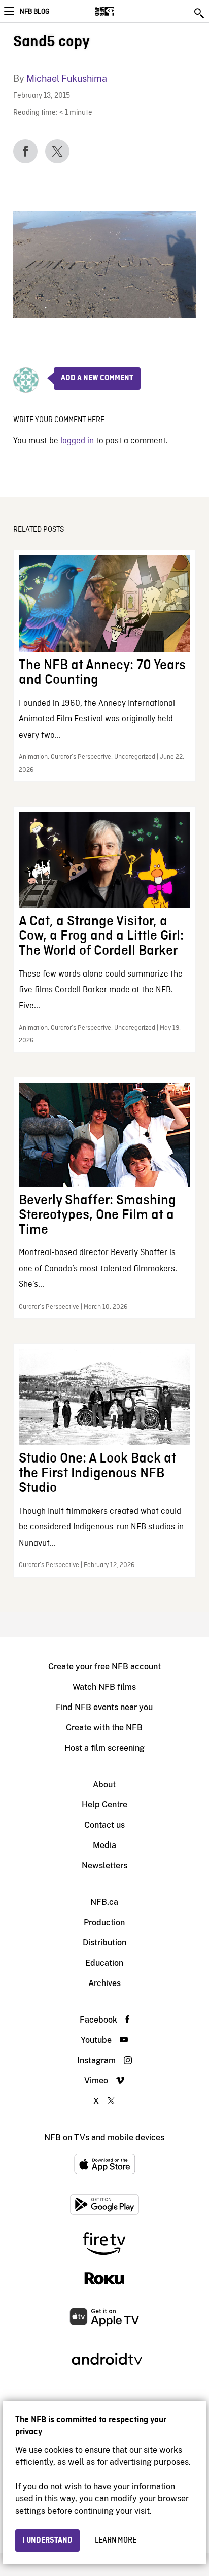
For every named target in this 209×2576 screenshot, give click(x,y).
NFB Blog (34, 12)
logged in (77, 441)
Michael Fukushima (67, 78)
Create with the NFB (104, 1728)
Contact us (104, 1825)
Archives (104, 1983)
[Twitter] (57, 151)
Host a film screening (104, 1748)
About (104, 1784)
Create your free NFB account (104, 1667)
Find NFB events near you (104, 1707)
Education (104, 1963)
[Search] (200, 13)
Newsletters (104, 1866)
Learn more (116, 2540)
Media (104, 1845)
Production (104, 1922)
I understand (47, 2540)
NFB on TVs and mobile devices (104, 2137)
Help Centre (104, 1805)
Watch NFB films (104, 1687)
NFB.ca (104, 1902)
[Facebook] (25, 151)
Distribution (104, 1943)
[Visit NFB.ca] (122, 11)
